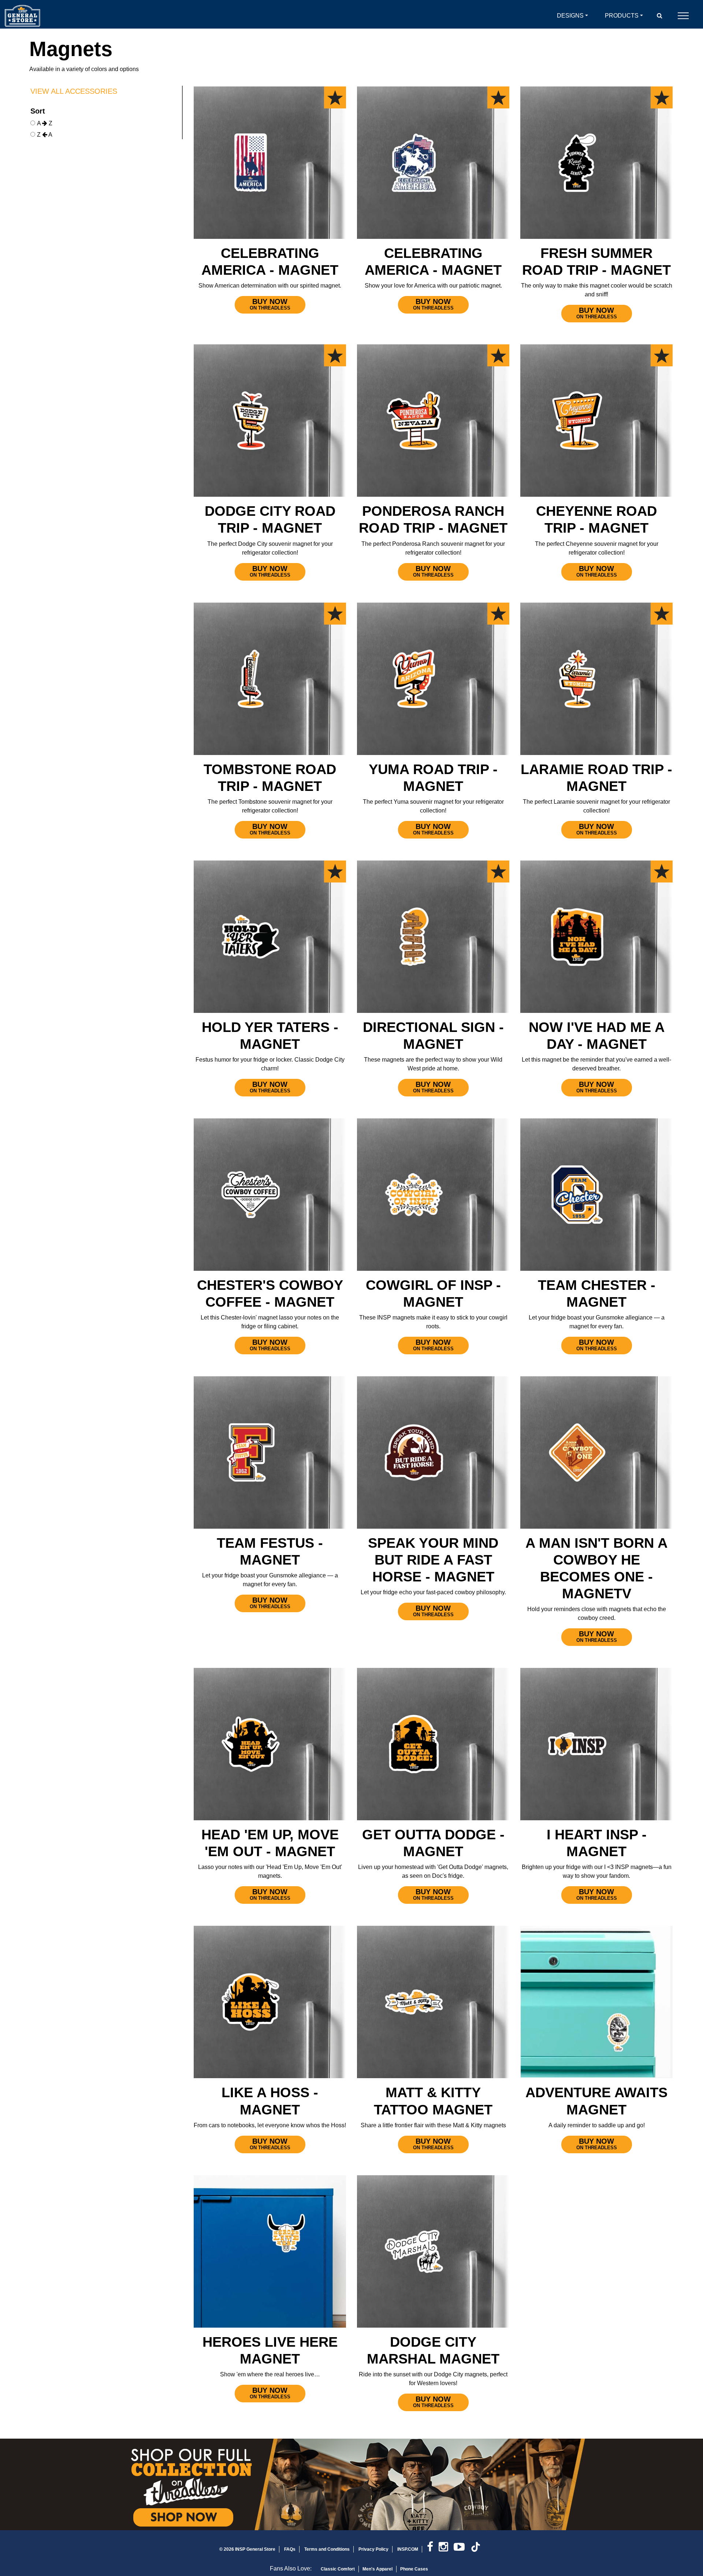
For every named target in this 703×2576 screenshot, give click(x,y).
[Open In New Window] (351, 2484)
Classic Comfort (338, 2569)
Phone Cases (414, 2569)
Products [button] (622, 16)
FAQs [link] (290, 2549)
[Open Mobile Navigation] (683, 16)
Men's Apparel (377, 2569)
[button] (660, 16)
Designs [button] (570, 16)
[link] (433, 2549)
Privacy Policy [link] (373, 2549)
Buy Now (270, 304)
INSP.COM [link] (408, 2549)
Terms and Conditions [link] (327, 2549)
